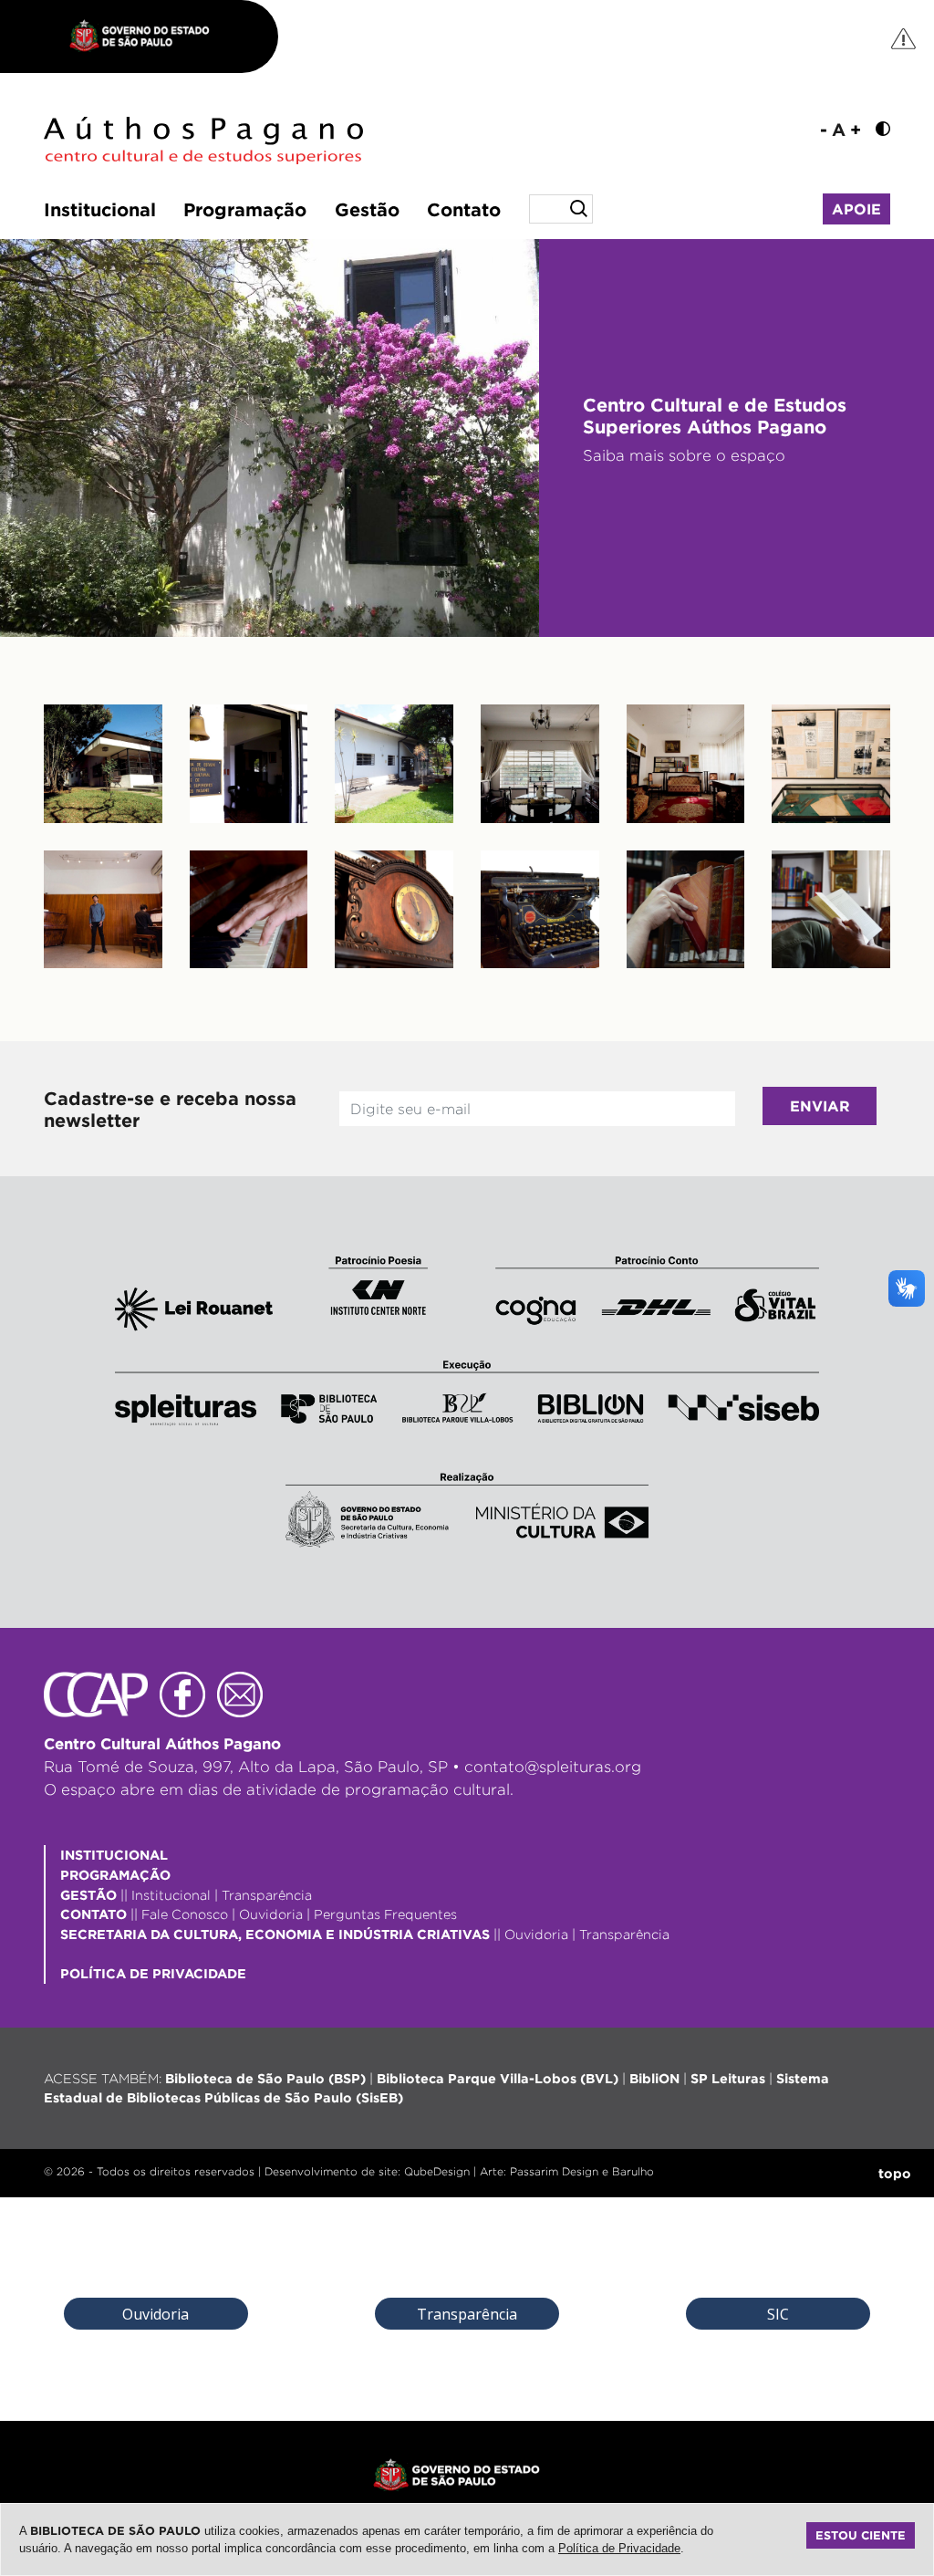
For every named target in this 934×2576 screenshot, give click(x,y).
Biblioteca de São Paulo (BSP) (265, 2078)
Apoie (856, 209)
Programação (245, 209)
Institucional (100, 209)
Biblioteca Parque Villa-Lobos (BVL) (498, 2078)
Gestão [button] (367, 209)
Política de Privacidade (619, 2548)
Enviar (820, 1106)
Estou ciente (861, 2535)
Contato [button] (464, 209)
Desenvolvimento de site (331, 2171)
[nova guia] (904, 38)
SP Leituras (728, 2078)
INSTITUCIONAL (114, 1855)
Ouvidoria (271, 1914)
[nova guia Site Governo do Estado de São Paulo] (149, 37)
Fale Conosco (185, 1914)
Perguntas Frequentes (385, 1914)
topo (895, 2173)
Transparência (267, 1895)
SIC (778, 2314)
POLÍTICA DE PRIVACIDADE (153, 1973)
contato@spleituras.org (553, 1767)
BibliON (654, 2078)
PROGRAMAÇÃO (115, 1875)
